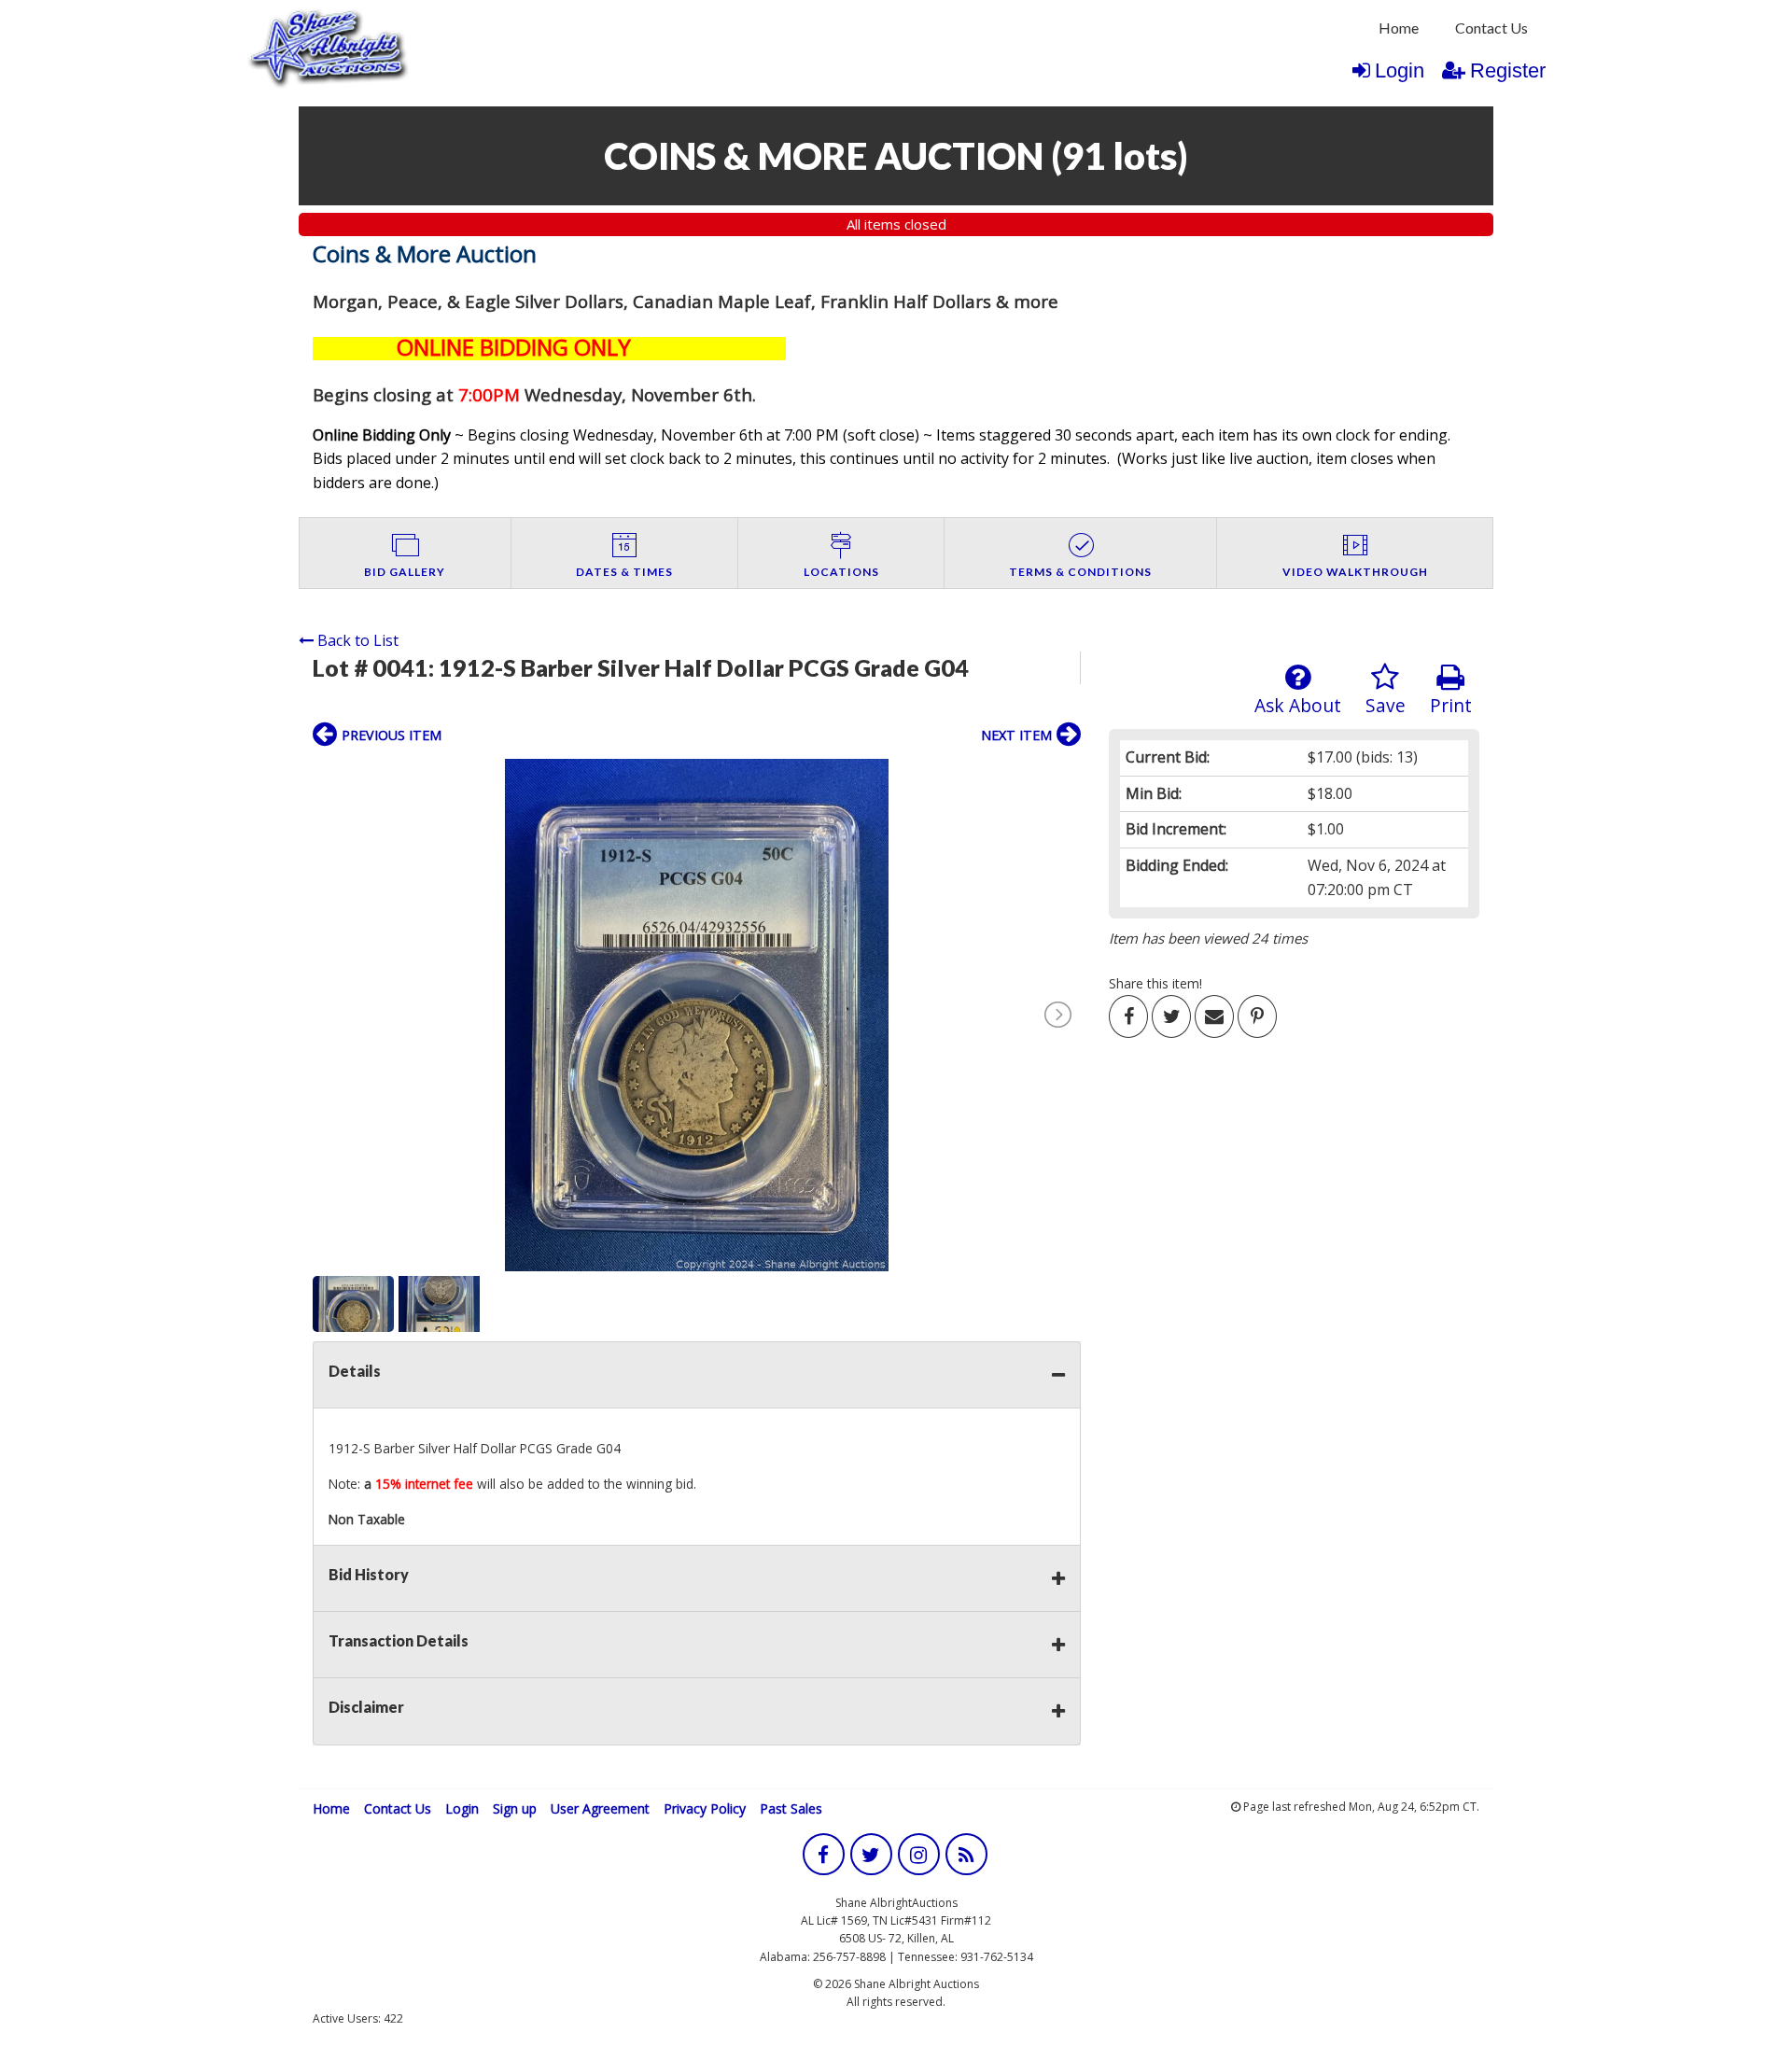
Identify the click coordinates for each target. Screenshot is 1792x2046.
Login (1400, 70)
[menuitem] (1399, 28)
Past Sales (791, 1808)
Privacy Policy (705, 1808)
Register (1508, 70)
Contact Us (1491, 28)
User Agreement (600, 1808)
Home (1399, 28)
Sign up (515, 1808)
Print (1451, 705)
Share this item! (1155, 983)
